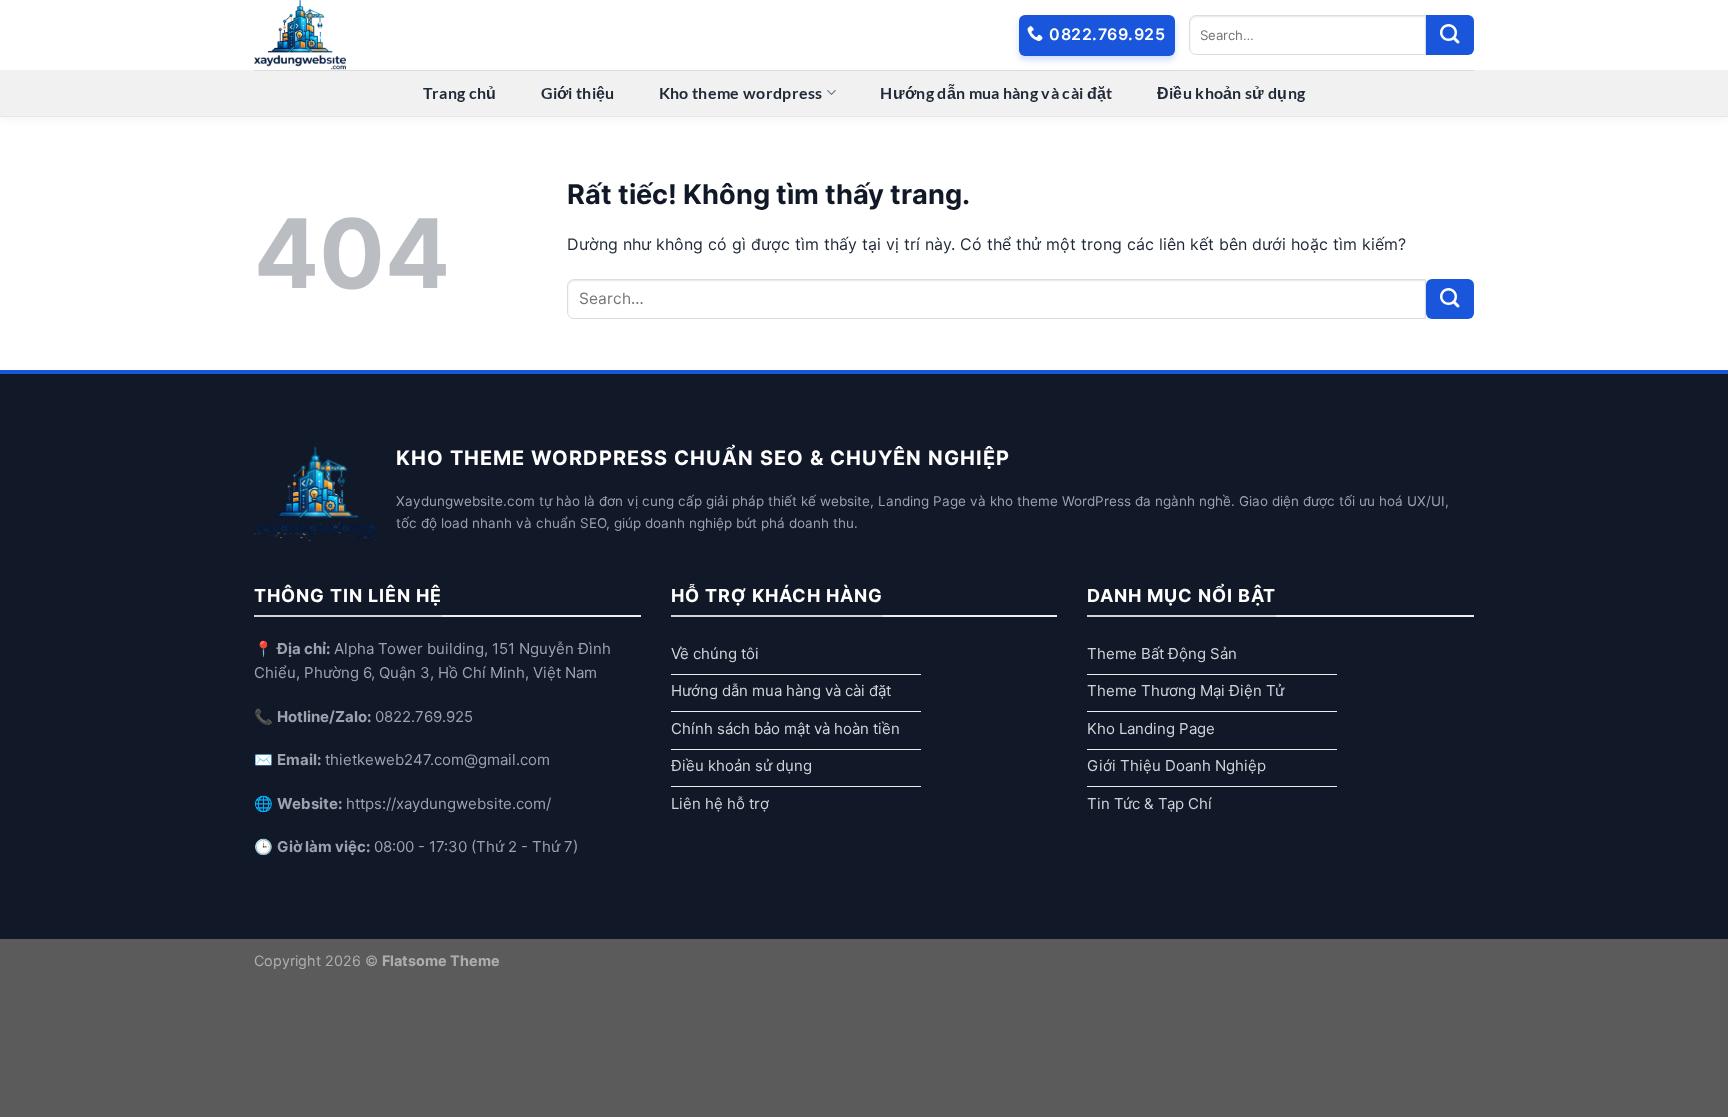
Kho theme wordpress (741, 92)
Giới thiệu (578, 92)
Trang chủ (460, 92)
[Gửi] (1450, 35)
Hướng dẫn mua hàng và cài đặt (996, 92)
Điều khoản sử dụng (1231, 92)
